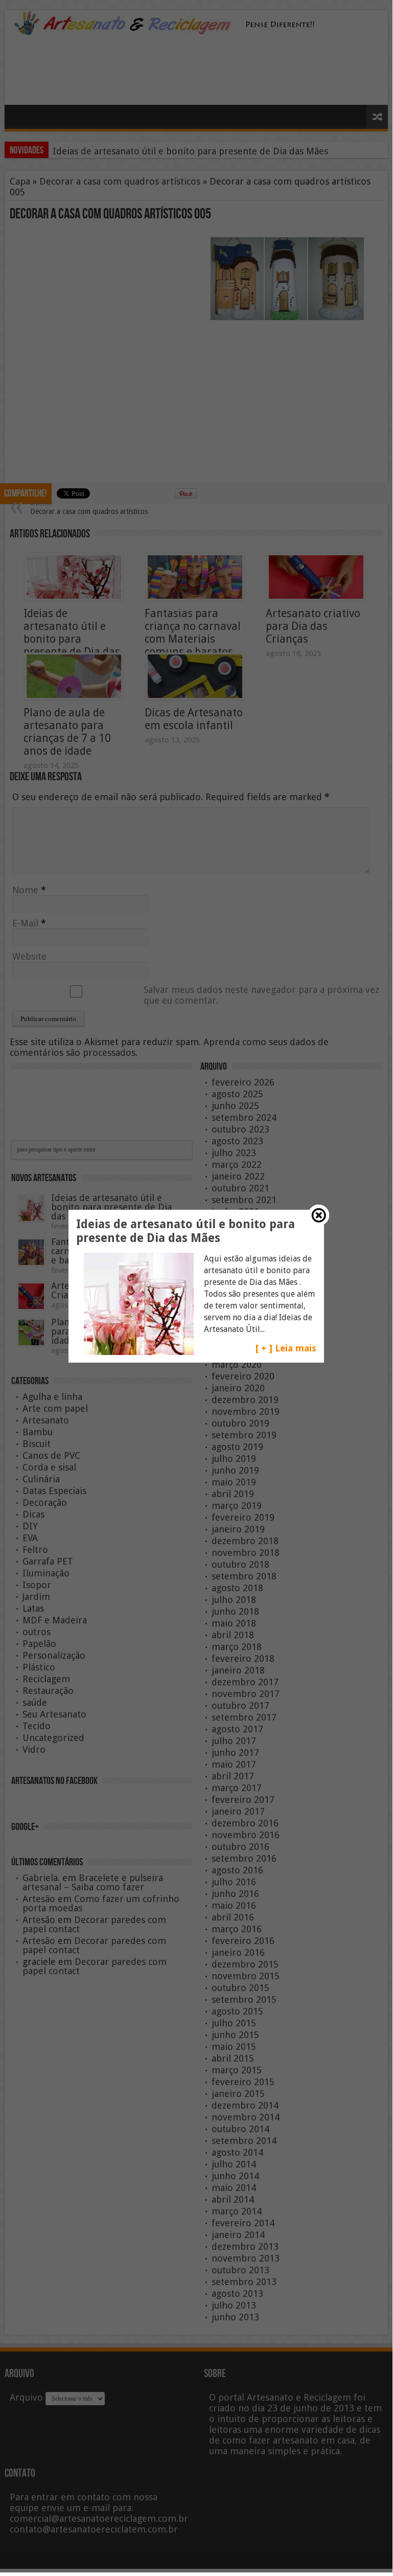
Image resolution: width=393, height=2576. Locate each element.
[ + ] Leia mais (286, 1348)
